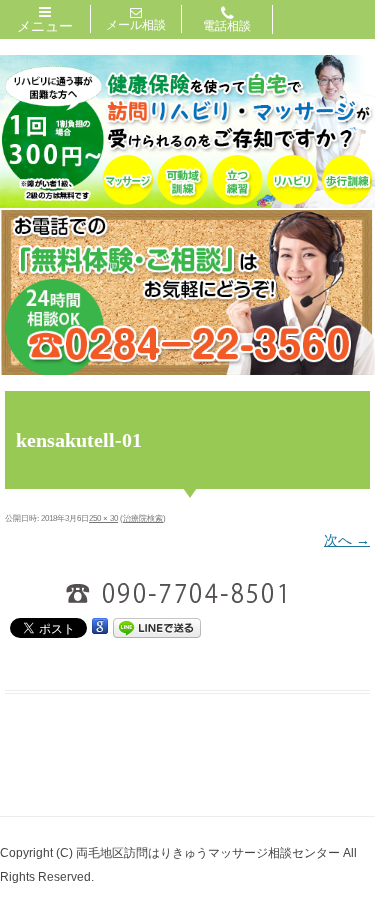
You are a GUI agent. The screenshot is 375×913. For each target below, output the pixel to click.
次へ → (347, 540)
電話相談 (227, 26)
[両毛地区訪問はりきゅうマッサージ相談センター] (187, 203)
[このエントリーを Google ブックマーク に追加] (100, 626)
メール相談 (136, 25)
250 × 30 (103, 518)
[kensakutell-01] (187, 593)
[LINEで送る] (157, 628)
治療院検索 (143, 518)
